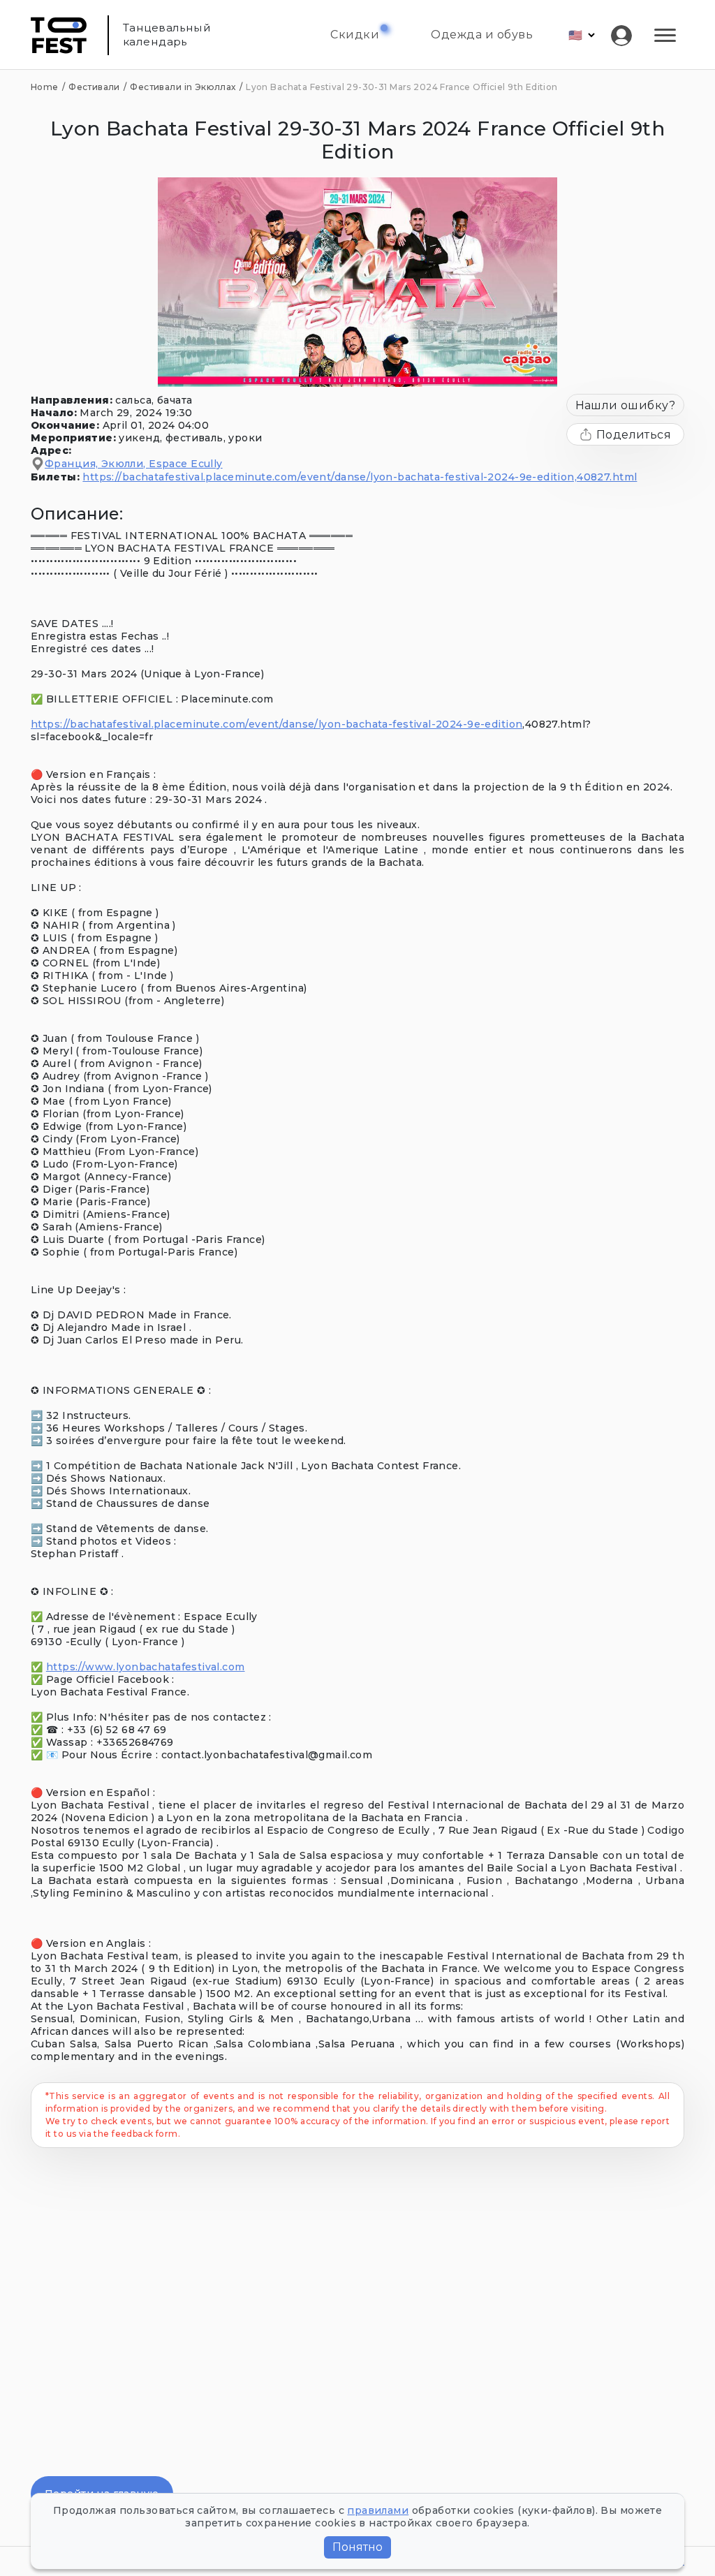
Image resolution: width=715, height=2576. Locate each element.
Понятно (357, 2547)
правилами (378, 2510)
